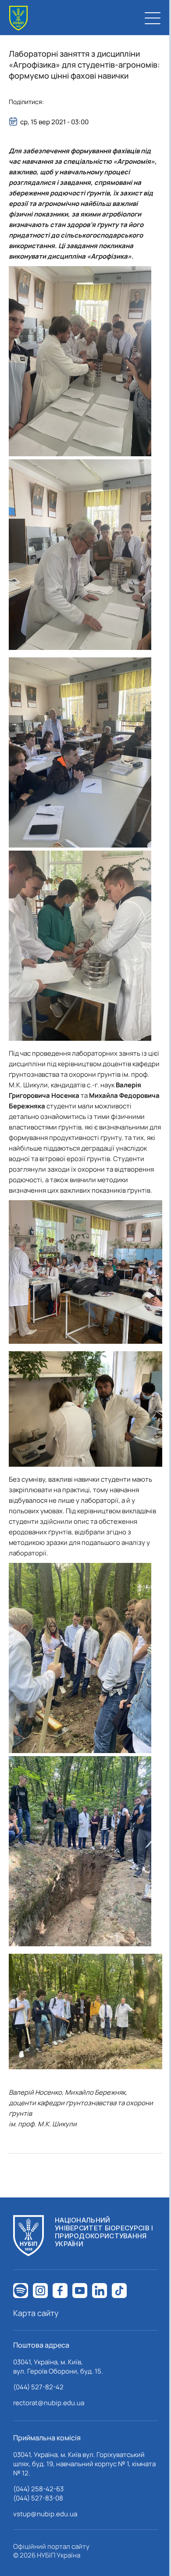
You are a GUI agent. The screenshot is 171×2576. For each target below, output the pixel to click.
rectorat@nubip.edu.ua (49, 2403)
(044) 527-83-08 (38, 2498)
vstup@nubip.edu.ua (45, 2514)
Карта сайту (36, 2313)
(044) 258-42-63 (38, 2489)
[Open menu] (153, 18)
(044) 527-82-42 (38, 2387)
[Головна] (18, 18)
